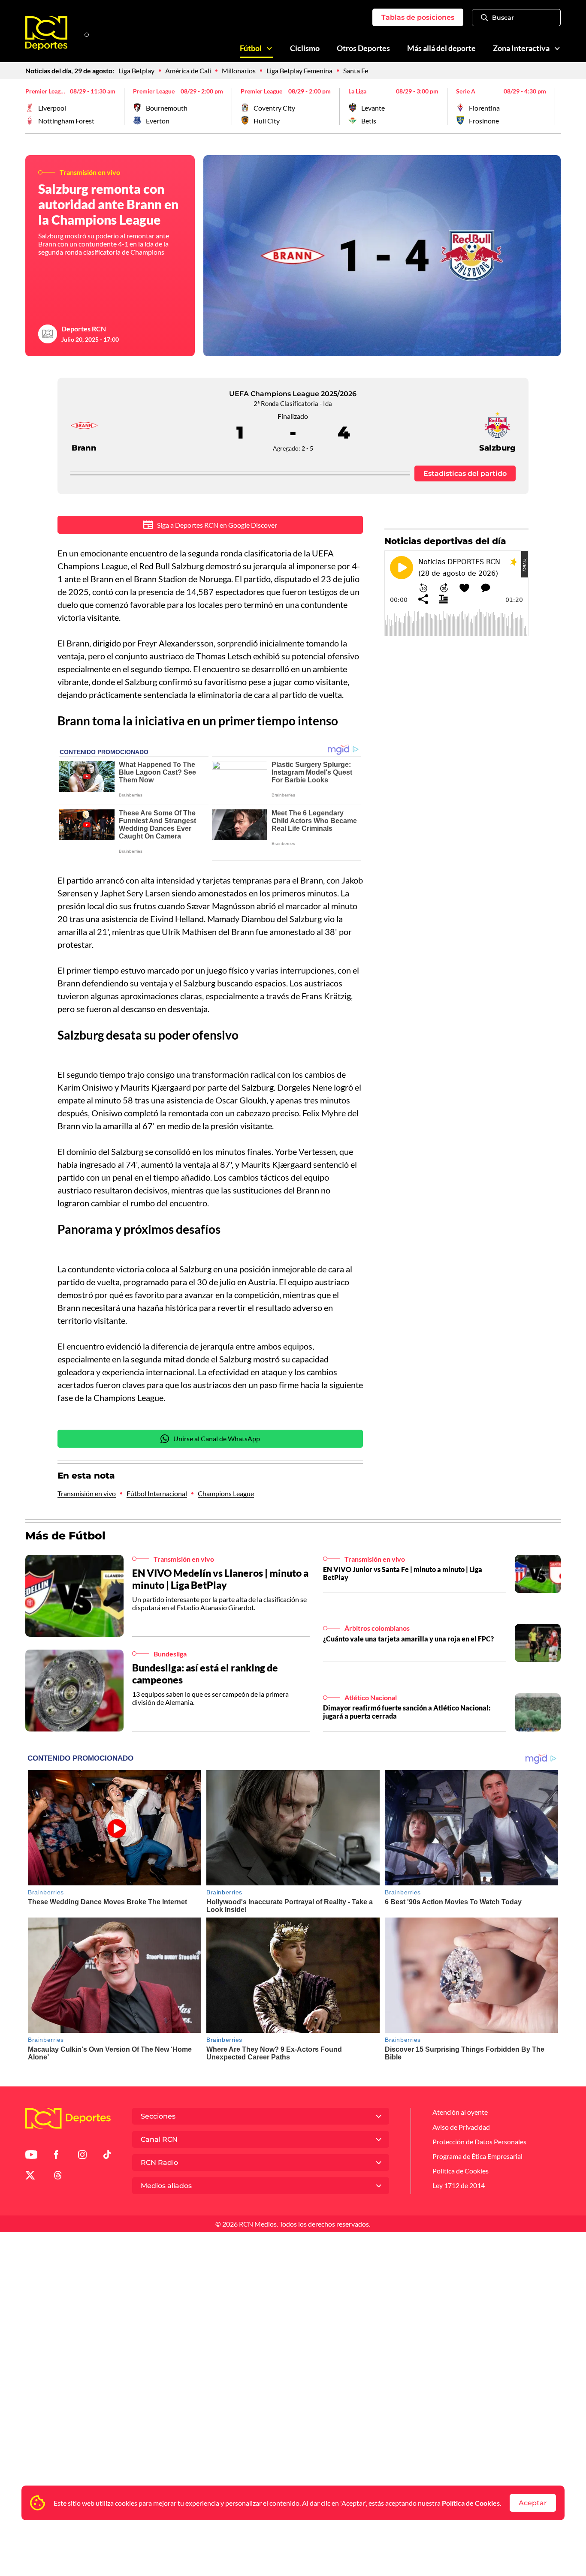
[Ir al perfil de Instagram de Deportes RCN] (82, 2156)
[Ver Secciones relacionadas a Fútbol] (269, 48)
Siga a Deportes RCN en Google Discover (217, 525)
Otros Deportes (363, 48)
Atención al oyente (460, 2112)
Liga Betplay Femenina (299, 71)
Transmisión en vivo (87, 1493)
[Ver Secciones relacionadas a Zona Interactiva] (557, 48)
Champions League (226, 1493)
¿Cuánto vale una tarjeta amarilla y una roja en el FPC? (408, 1639)
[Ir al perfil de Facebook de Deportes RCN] (56, 2156)
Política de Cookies (471, 2503)
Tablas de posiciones (418, 17)
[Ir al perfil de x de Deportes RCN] (30, 2177)
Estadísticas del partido (465, 473)
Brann (84, 448)
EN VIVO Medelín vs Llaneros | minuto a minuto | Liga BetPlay (220, 1579)
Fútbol (251, 48)
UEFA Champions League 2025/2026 (293, 394)
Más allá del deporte (441, 48)
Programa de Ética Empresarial (477, 2156)
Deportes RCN (84, 329)
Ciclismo (305, 48)
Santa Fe (356, 71)
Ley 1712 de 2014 (459, 2185)
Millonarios (239, 71)
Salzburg (497, 448)
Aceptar (533, 2503)
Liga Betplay (136, 71)
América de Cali (188, 71)
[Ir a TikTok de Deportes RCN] (107, 2156)
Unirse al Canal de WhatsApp (217, 1438)
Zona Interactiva (521, 48)
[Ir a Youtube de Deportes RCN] (31, 2156)
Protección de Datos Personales (479, 2142)
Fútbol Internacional (157, 1493)
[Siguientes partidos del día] (554, 106)
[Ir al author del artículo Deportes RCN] (48, 334)
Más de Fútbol (65, 1536)
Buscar (503, 18)
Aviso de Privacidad (461, 2127)
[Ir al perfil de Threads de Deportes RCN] (58, 2177)
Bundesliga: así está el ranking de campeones (205, 1674)
